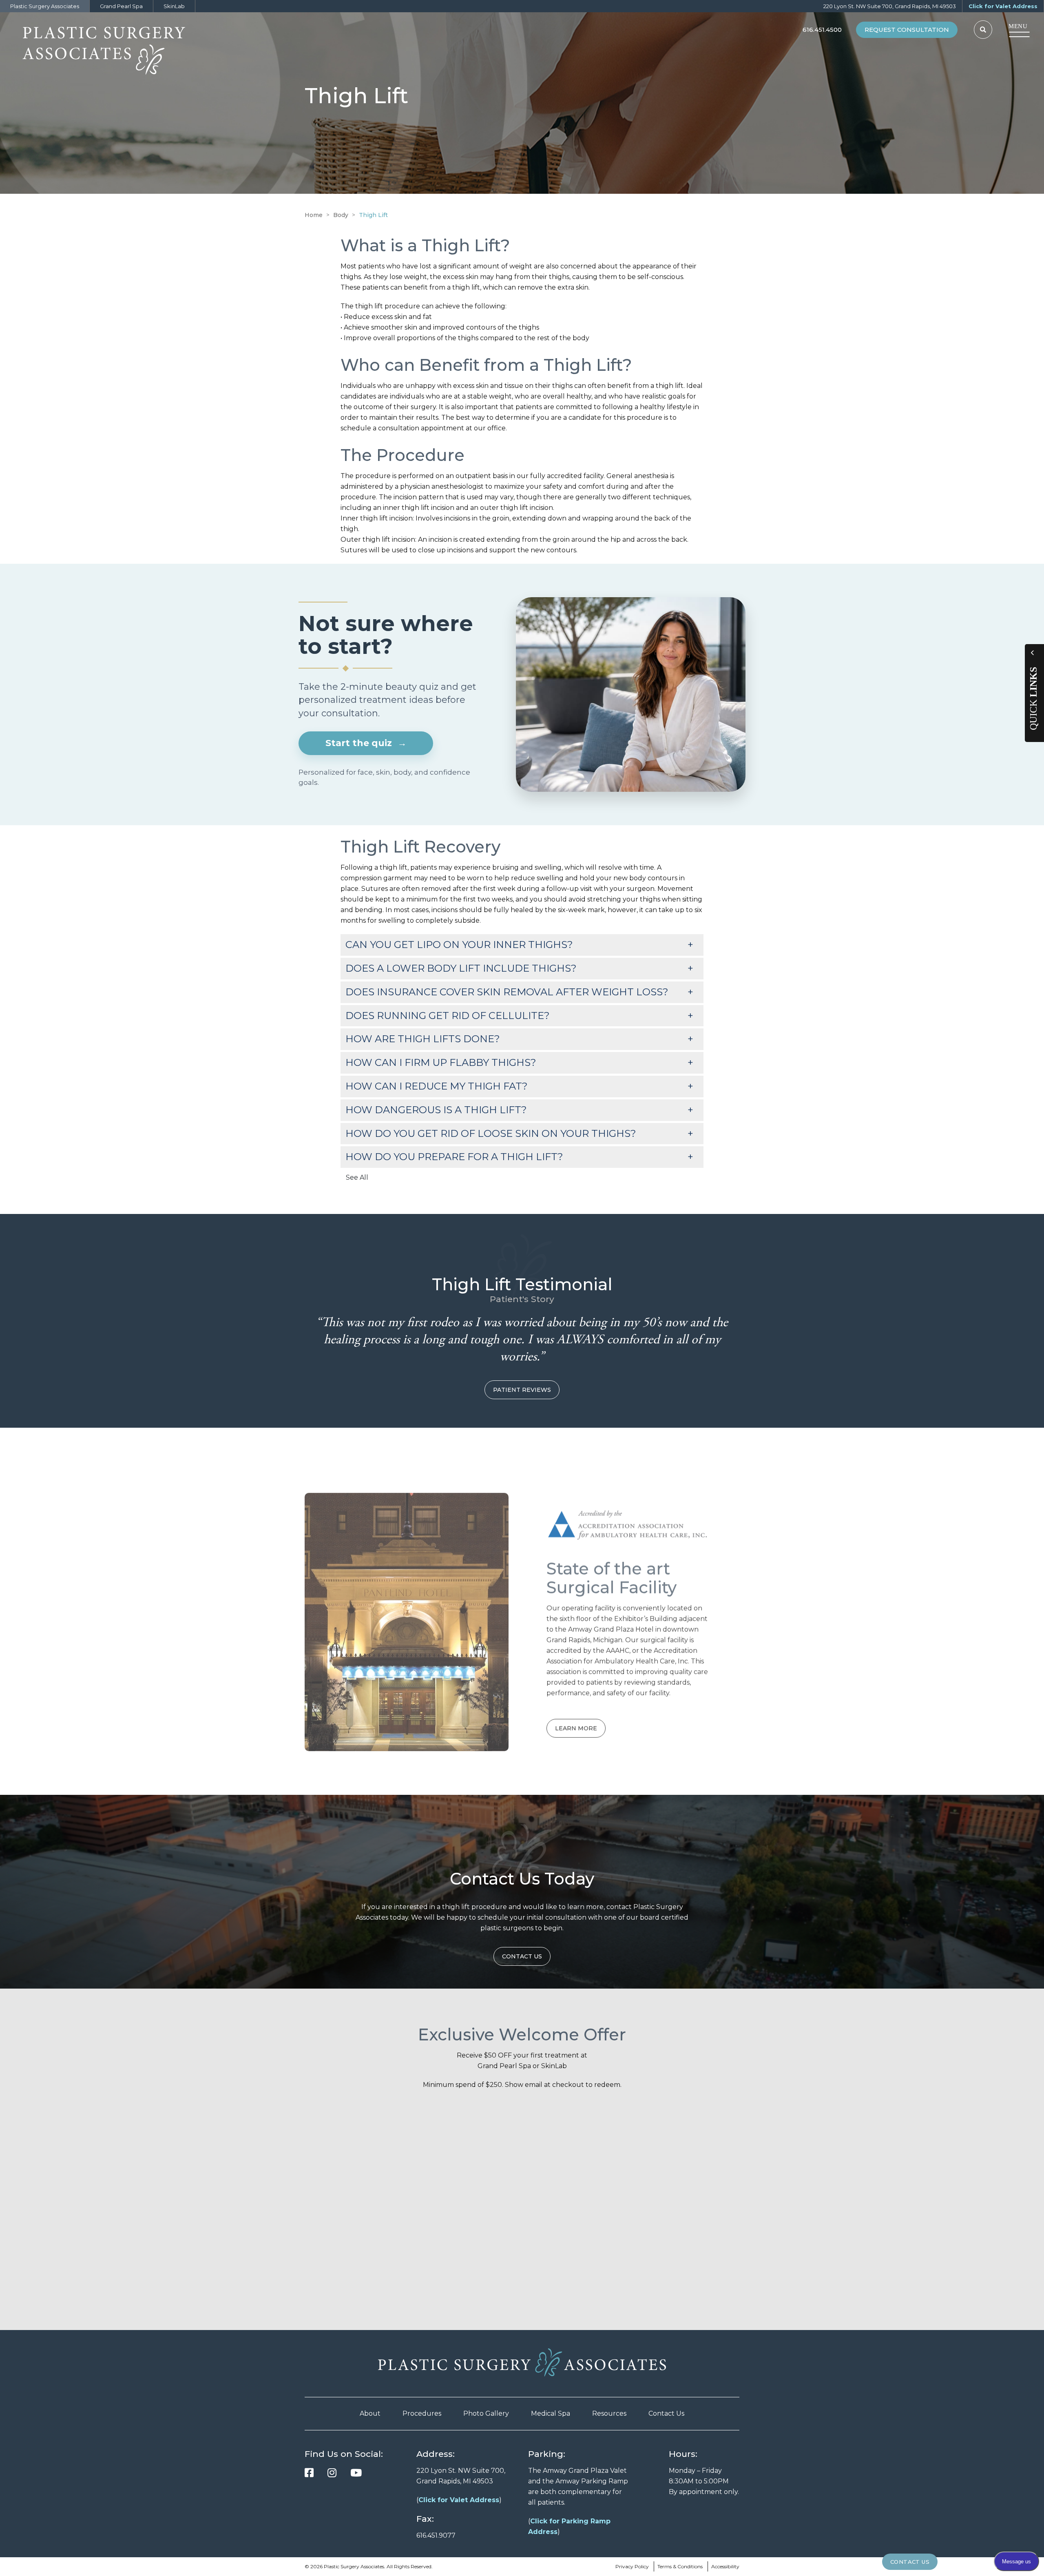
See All (357, 1177)
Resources (609, 2413)
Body (341, 215)
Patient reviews (522, 1390)
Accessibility (725, 2566)
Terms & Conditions (680, 2566)
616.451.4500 (822, 30)
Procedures (422, 2413)
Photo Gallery (486, 2413)
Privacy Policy (632, 2566)
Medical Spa (551, 2413)
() (459, 2500)
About (370, 2413)
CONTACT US (910, 2562)
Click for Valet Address (1003, 6)
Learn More (576, 1720)
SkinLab (174, 6)
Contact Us (666, 2413)
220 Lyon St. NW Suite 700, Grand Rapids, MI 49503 (890, 6)
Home (314, 215)
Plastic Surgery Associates (45, 6)
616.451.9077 (436, 2535)
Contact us (522, 1956)
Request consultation (907, 30)
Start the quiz (366, 743)
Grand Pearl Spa (121, 6)
